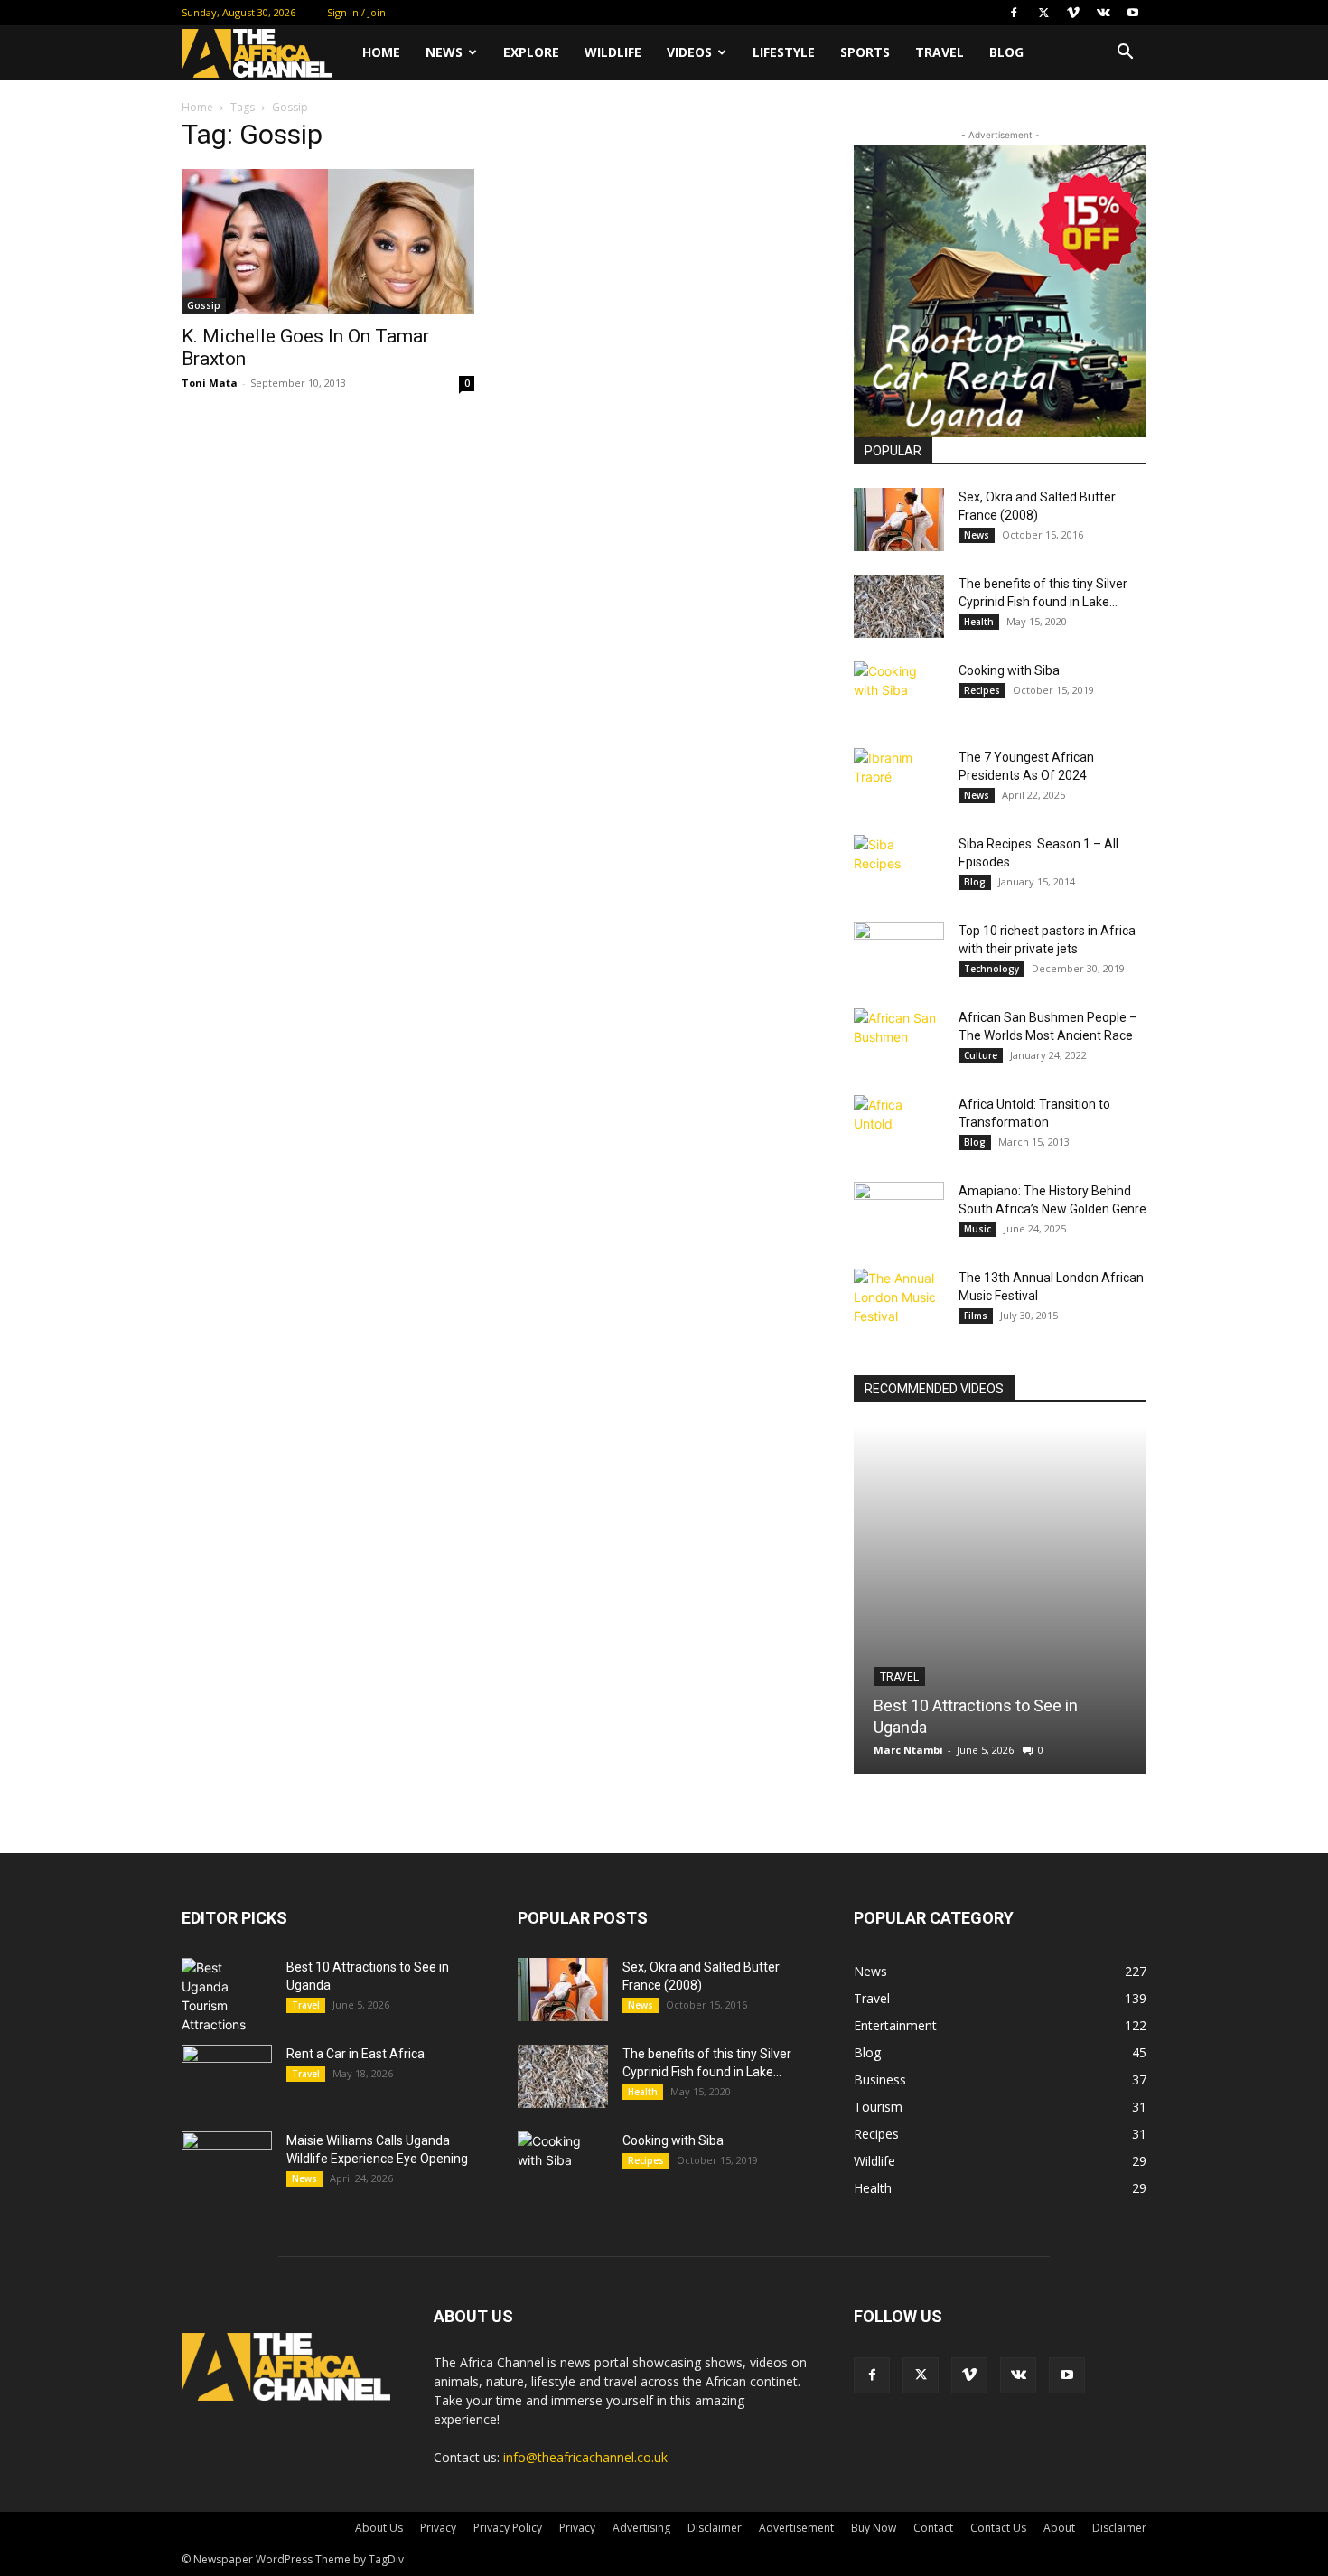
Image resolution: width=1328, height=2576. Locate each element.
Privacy (438, 2528)
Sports (865, 52)
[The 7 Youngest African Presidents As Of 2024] (899, 780)
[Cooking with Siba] (899, 693)
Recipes (982, 690)
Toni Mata (210, 383)
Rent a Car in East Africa (355, 2054)
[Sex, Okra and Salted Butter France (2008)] (899, 520)
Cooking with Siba (1009, 670)
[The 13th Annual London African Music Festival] (899, 1300)
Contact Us (998, 2528)
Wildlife (613, 52)
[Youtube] (1133, 13)
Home (381, 52)
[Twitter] (1043, 13)
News (444, 52)
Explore (531, 52)
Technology (991, 969)
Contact (933, 2528)
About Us (379, 2528)
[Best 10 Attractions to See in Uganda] (1000, 1600)
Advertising (641, 2528)
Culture (981, 1055)
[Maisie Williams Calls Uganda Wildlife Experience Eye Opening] (227, 2163)
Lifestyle (784, 52)
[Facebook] (1014, 13)
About (1059, 2528)
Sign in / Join (356, 12)
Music (977, 1229)
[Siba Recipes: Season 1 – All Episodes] (899, 866)
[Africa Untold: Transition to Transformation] (899, 1127)
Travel (940, 52)
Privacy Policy (508, 2528)
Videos (689, 52)
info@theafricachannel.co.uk (585, 2457)
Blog (1006, 52)
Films (976, 1316)
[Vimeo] (1073, 13)
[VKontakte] (1103, 13)
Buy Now (874, 2528)
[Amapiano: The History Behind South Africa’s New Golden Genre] (899, 1213)
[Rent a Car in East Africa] (227, 2076)
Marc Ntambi (908, 1750)
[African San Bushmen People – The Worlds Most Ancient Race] (899, 1040)
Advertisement (796, 2528)
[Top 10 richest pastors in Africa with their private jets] (899, 953)
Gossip (204, 305)
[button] (1125, 54)
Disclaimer (715, 2528)
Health (979, 622)
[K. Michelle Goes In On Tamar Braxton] (328, 241)
